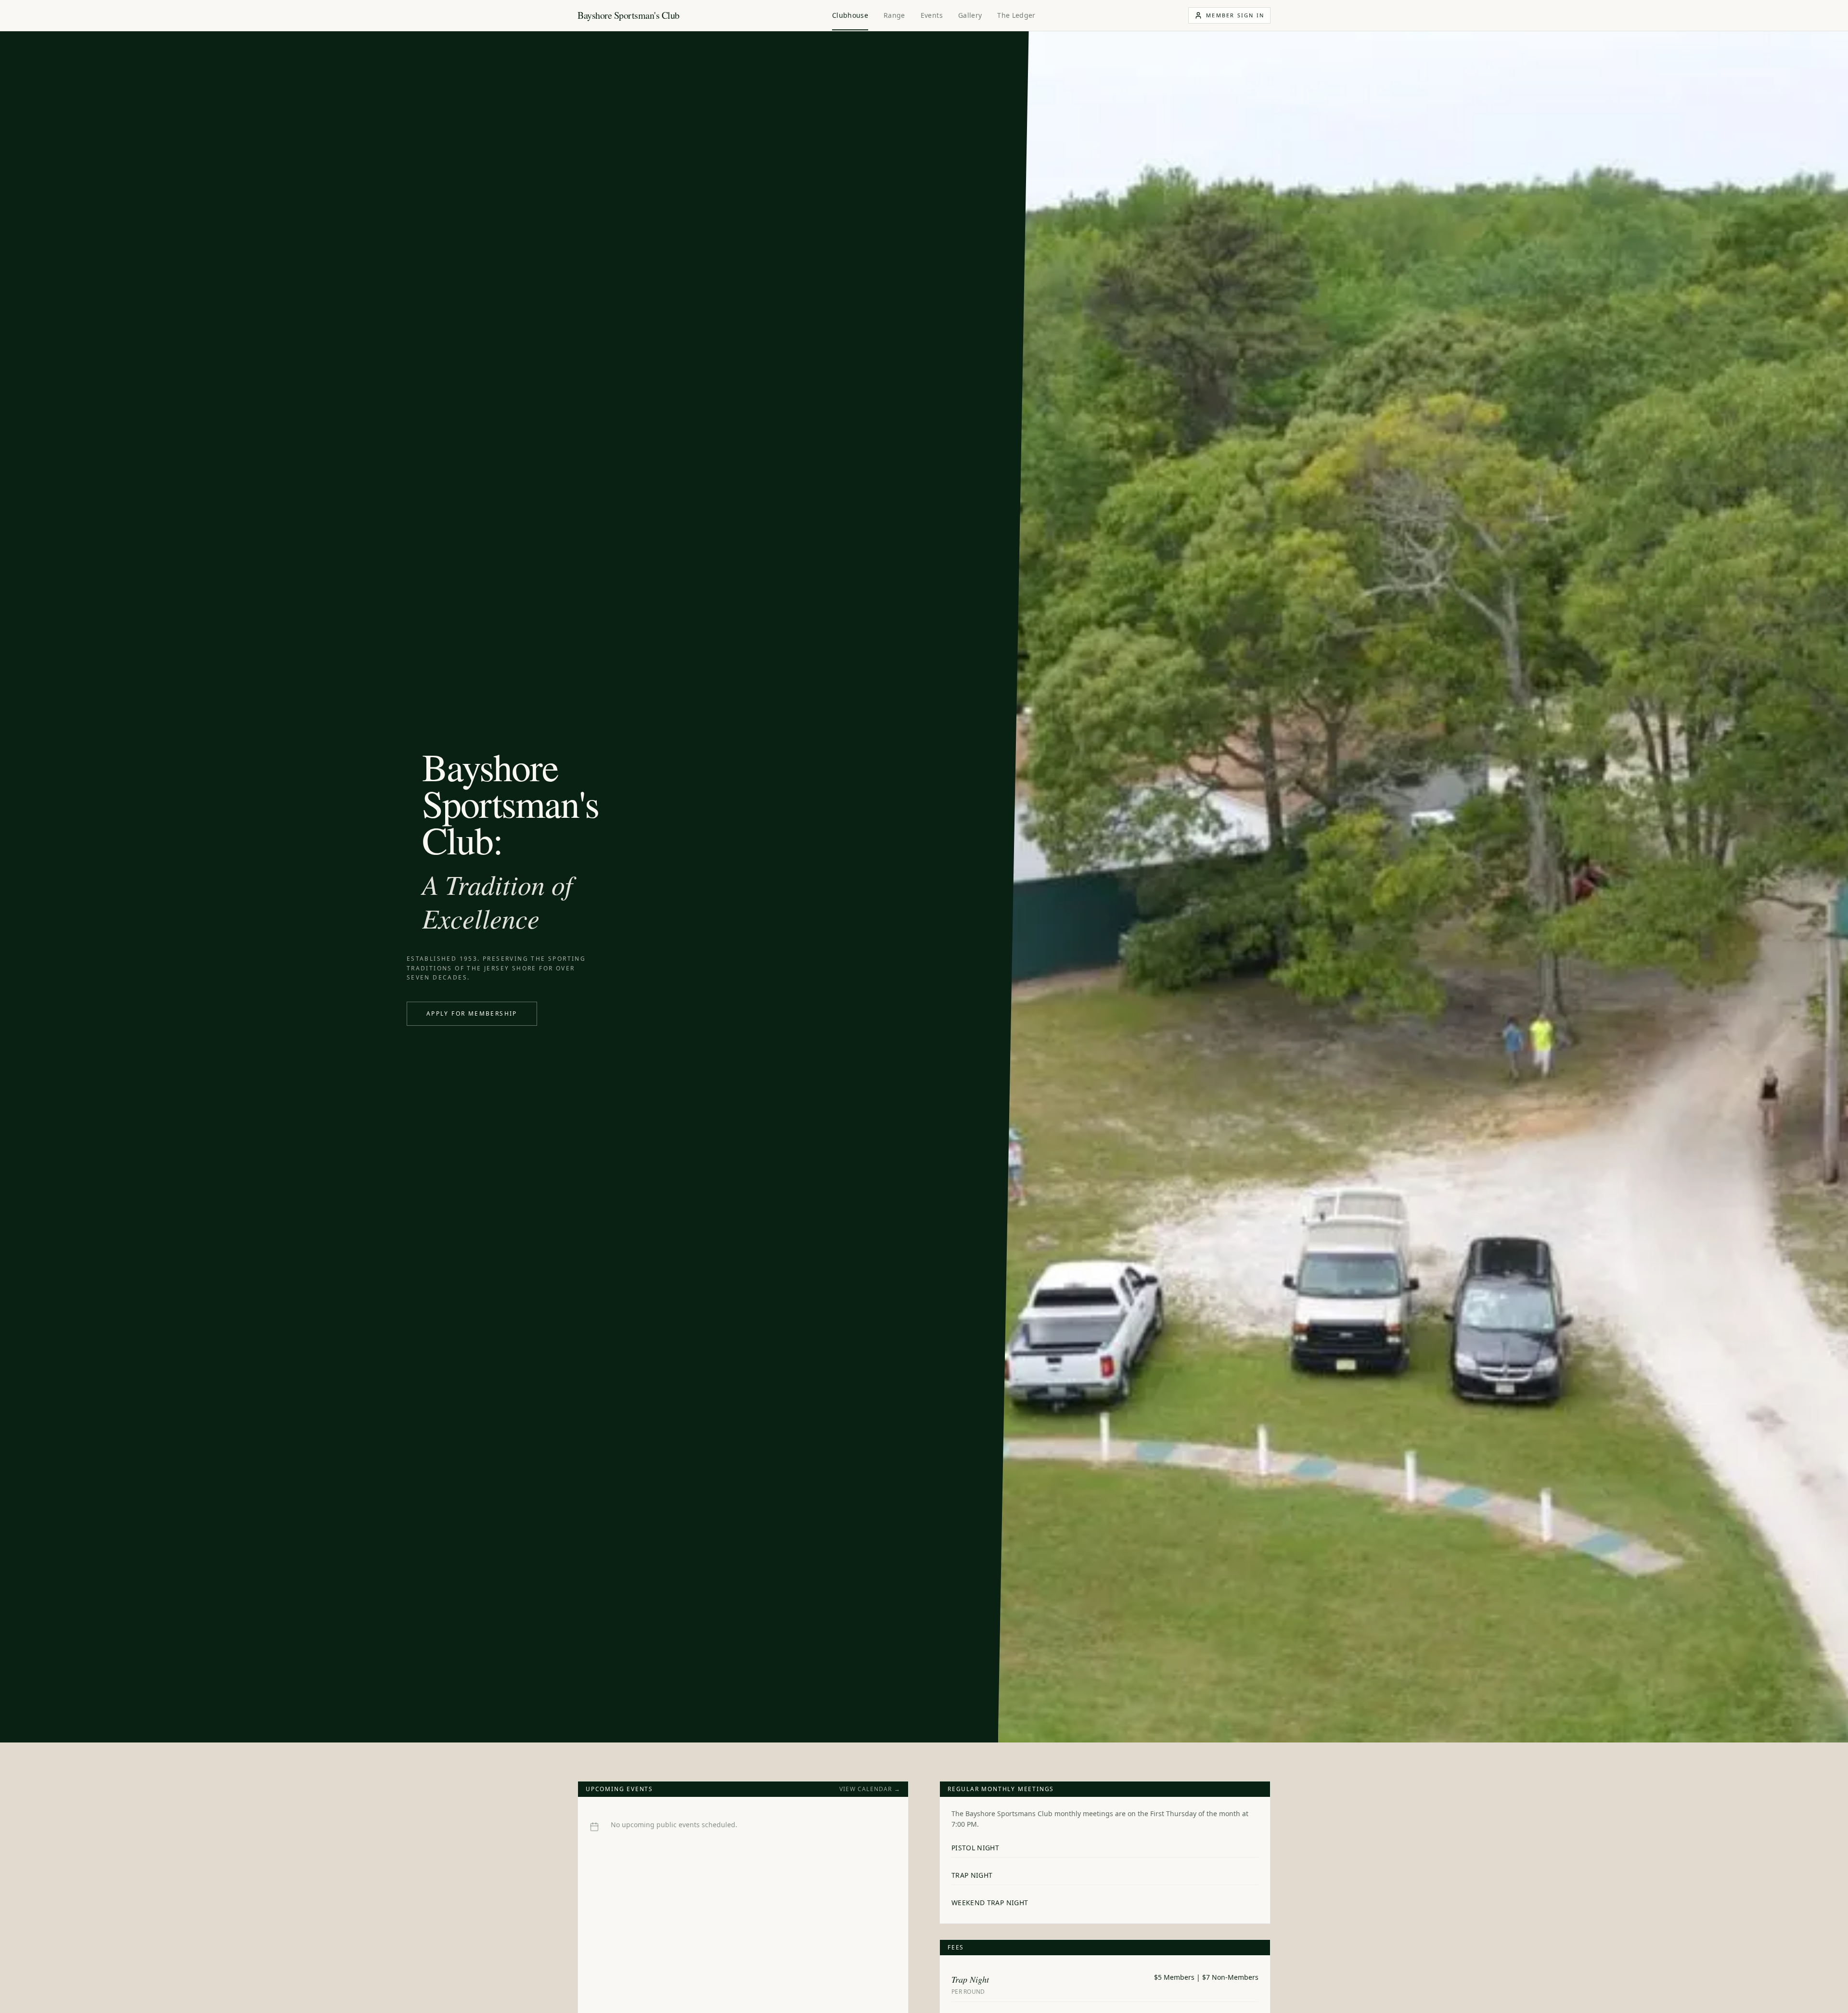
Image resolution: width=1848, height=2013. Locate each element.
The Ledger (1016, 15)
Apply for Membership (472, 1013)
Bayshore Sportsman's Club (629, 15)
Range (894, 15)
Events (932, 15)
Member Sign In (1235, 15)
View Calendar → (870, 1789)
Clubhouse (850, 15)
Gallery (970, 15)
